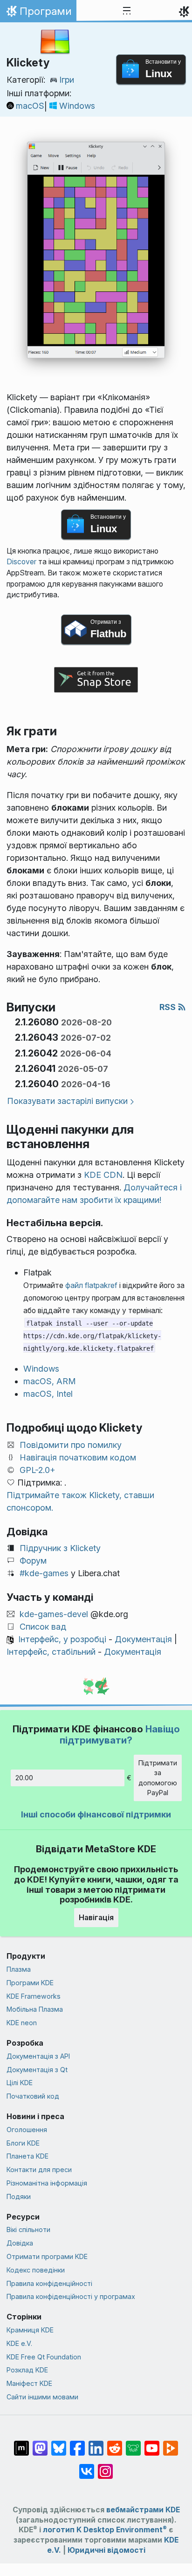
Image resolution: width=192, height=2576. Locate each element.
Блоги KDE (23, 2143)
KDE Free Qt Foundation (44, 2357)
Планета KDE (27, 2156)
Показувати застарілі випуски (67, 1101)
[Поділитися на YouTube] (152, 2444)
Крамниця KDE (30, 2330)
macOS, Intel (48, 1394)
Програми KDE (30, 1983)
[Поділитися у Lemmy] (133, 2444)
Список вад (43, 1627)
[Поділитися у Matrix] (21, 2444)
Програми (38, 13)
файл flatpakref (91, 1285)
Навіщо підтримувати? (120, 1734)
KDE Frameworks (34, 1996)
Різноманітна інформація (47, 2183)
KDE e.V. (19, 2343)
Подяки (19, 2196)
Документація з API (38, 2056)
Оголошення (27, 2130)
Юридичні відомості (106, 2550)
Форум (33, 1561)
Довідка (20, 2243)
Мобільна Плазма (35, 2009)
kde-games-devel (54, 1614)
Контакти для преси (39, 2170)
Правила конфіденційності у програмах (71, 2296)
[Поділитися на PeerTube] (171, 2444)
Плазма (19, 1969)
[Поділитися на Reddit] (115, 2444)
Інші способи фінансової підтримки (96, 1814)
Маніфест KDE (29, 2383)
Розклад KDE (27, 2370)
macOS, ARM (50, 1381)
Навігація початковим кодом (78, 1457)
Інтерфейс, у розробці (62, 1639)
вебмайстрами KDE (143, 2510)
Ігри (67, 80)
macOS (30, 106)
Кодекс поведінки (36, 2270)
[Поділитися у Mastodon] (40, 2444)
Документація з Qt (37, 2070)
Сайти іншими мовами (42, 2397)
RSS (168, 1007)
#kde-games (44, 1573)
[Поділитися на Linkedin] (96, 2444)
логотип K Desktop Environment (105, 2530)
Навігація (96, 1917)
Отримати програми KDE (47, 2256)
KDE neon (22, 2023)
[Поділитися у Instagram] (105, 2467)
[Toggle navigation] (127, 11)
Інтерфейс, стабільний (51, 1652)
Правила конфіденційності (49, 2283)
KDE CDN (103, 1175)
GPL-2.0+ (38, 1470)
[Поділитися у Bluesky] (59, 2444)
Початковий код (33, 2096)
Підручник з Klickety (60, 1548)
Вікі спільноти (28, 2229)
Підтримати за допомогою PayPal (158, 1778)
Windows (77, 106)
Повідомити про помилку (71, 1445)
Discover (21, 562)
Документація (143, 1639)
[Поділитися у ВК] (87, 2467)
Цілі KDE (20, 2083)
